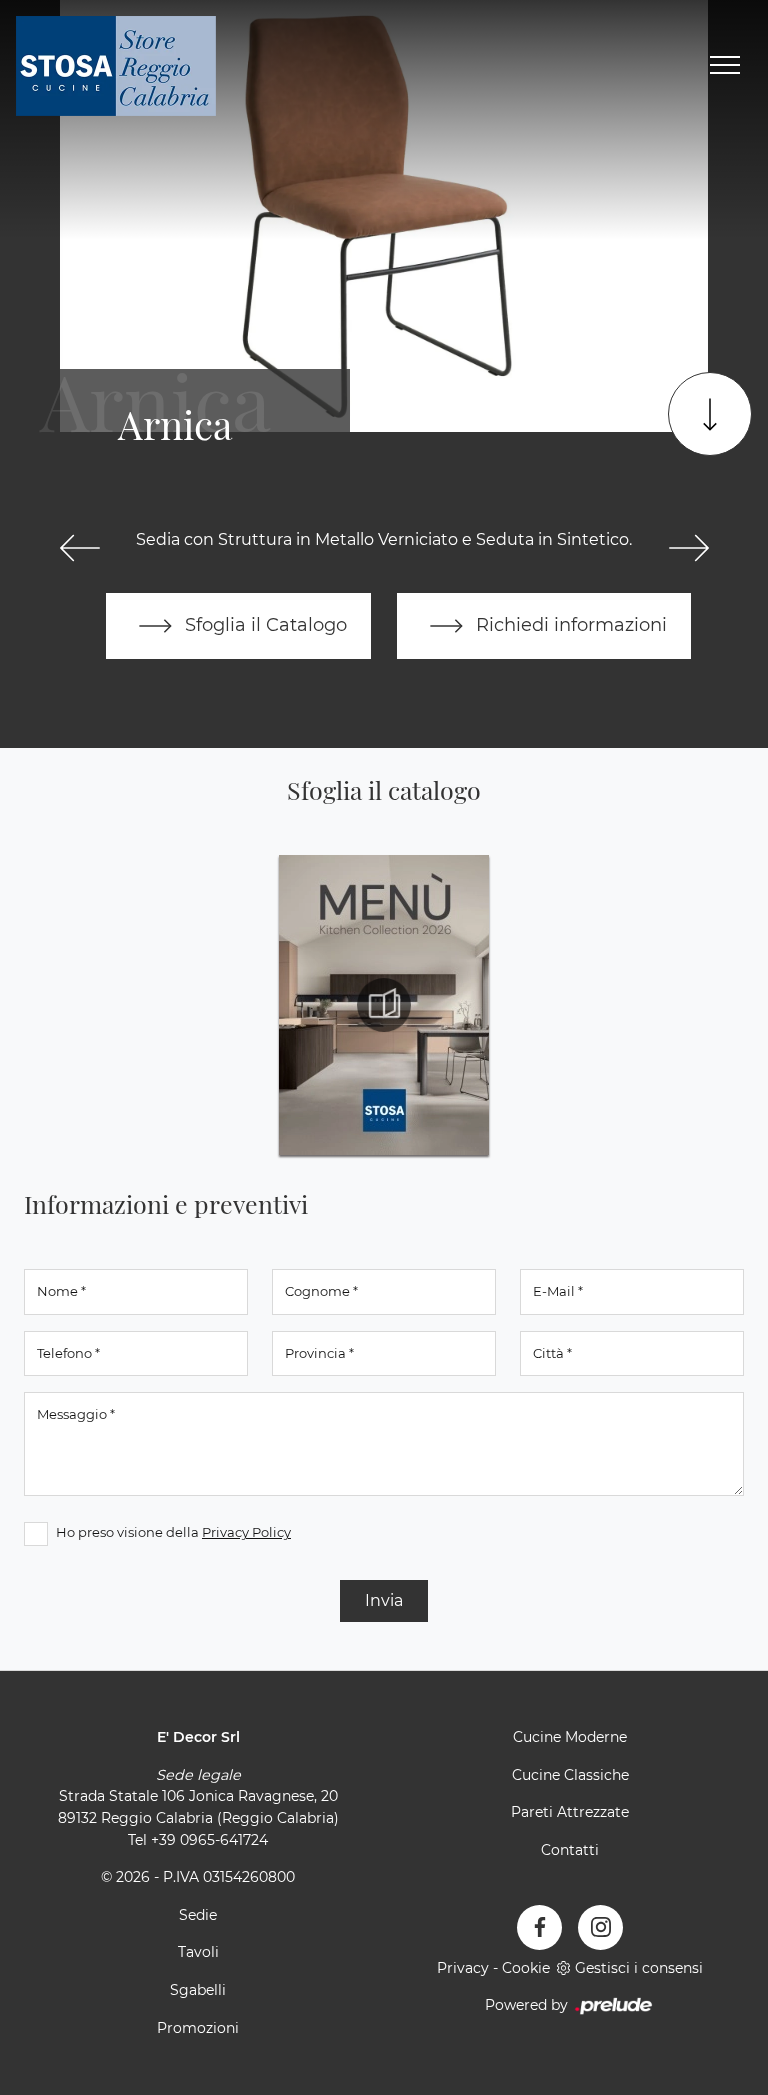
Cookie (526, 1968)
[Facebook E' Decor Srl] (539, 1927)
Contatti (570, 1850)
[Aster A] (688, 548)
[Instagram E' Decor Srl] (600, 1927)
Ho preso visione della (173, 1532)
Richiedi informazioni (569, 624)
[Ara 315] (79, 548)
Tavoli (198, 1952)
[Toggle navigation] (725, 66)
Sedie (198, 1915)
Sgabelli (198, 1990)
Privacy (463, 1968)
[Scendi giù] (710, 414)
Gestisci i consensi (639, 1968)
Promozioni (198, 2028)
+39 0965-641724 (209, 1840)
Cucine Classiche (570, 1775)
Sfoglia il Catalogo (263, 624)
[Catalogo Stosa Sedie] (384, 1005)
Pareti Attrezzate (570, 1812)
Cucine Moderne (570, 1737)
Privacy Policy (246, 1532)
